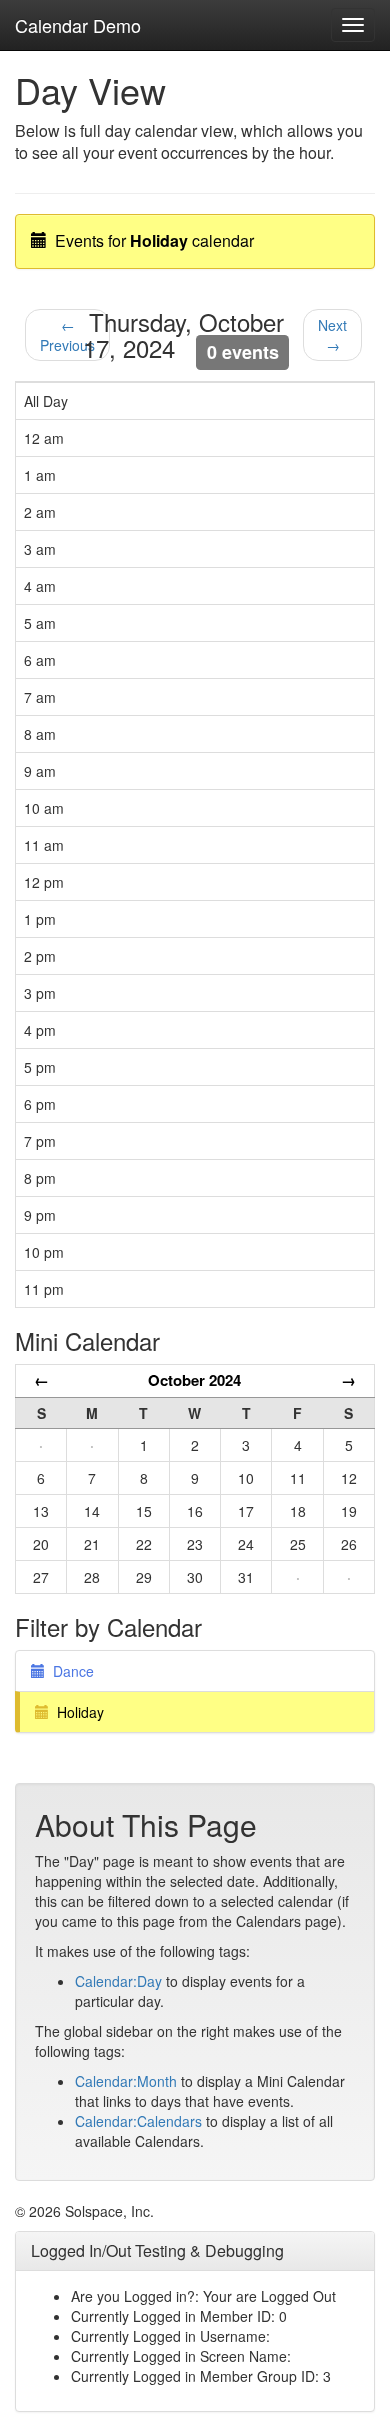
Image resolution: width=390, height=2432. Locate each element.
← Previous (67, 335)
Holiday (76, 1712)
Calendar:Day (118, 1981)
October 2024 (194, 1380)
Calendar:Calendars (138, 2121)
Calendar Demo (78, 25)
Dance (69, 1671)
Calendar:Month (126, 2081)
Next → (332, 335)
